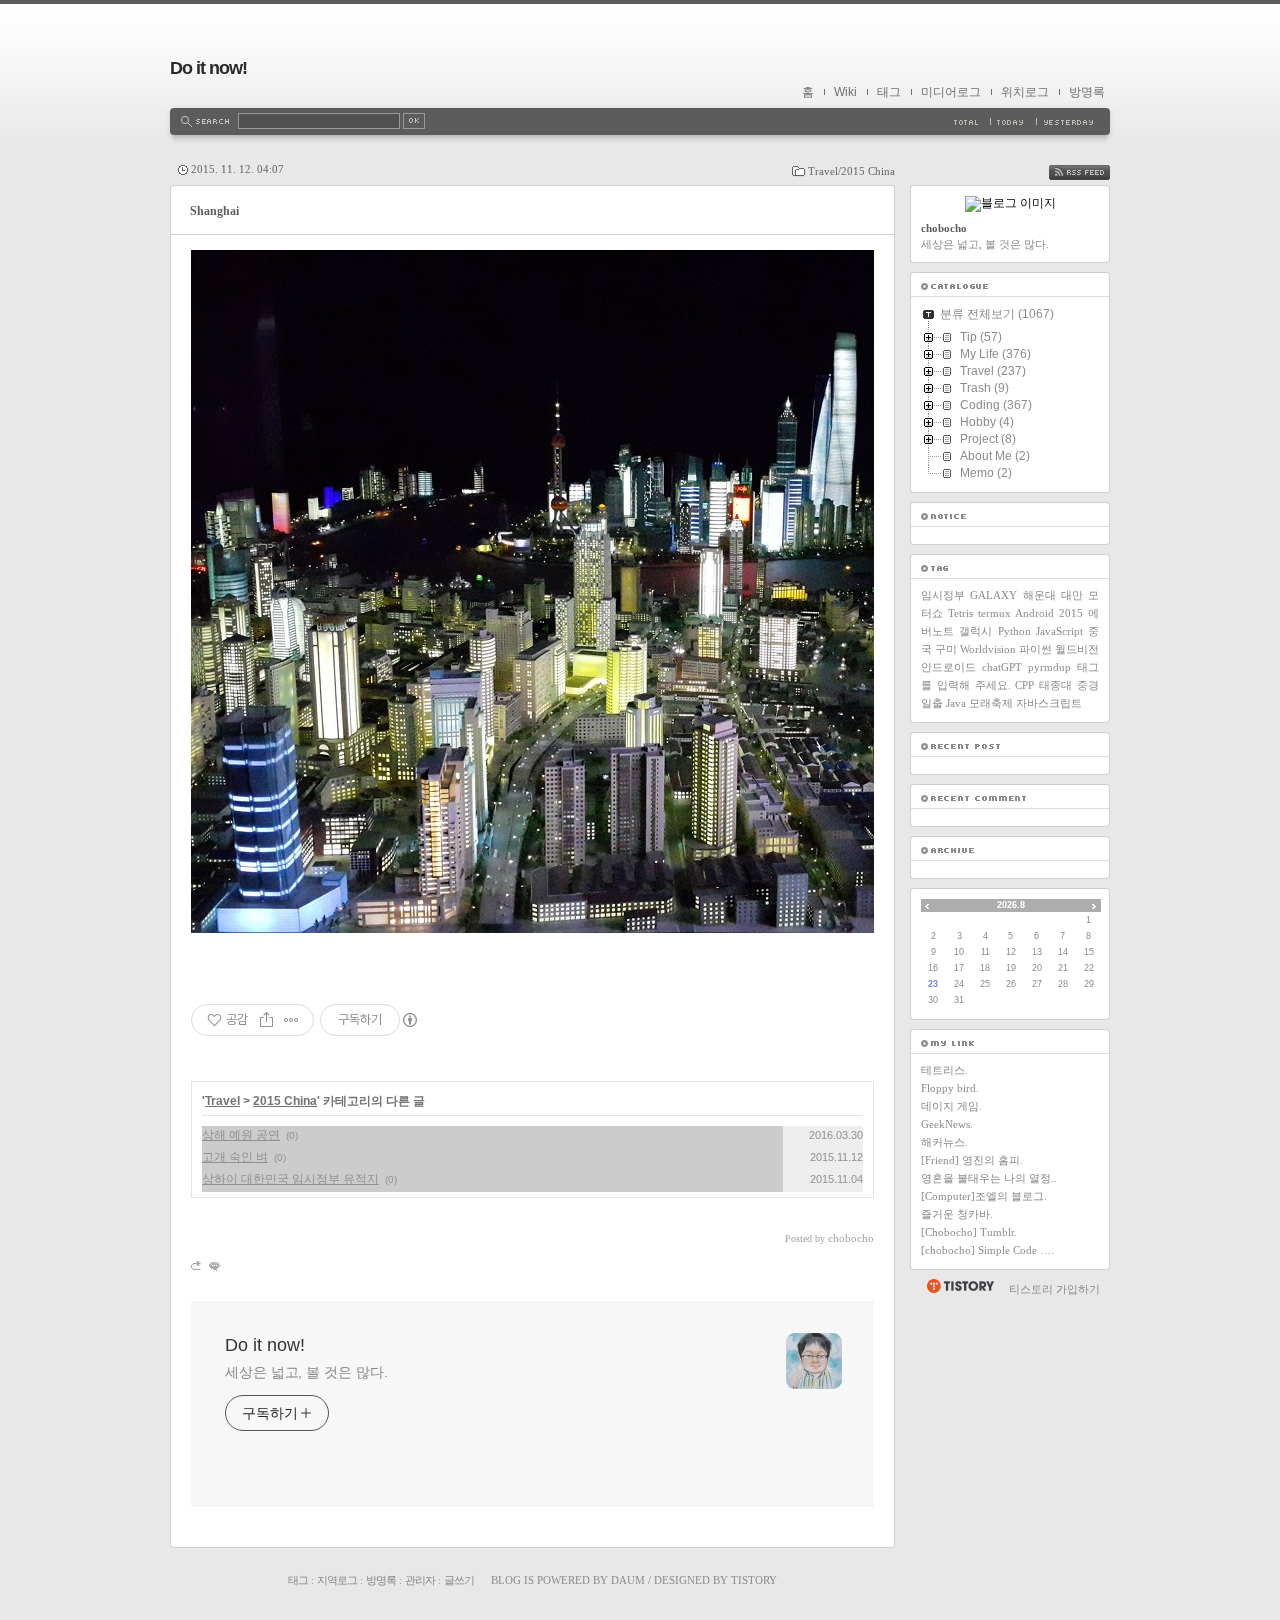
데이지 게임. (951, 1106)
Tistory (754, 1580)
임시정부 (943, 595)
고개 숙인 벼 (235, 1157)
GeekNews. (947, 1124)
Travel (222, 1101)
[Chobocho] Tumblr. (969, 1232)
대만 (1072, 595)
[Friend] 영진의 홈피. (972, 1160)
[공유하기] (266, 1020)
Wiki (845, 92)
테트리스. (944, 1070)
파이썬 (1035, 649)
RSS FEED (1094, 172)
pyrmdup (1049, 667)
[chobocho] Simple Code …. (987, 1250)
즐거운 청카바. (957, 1214)
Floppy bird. (950, 1088)
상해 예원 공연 (241, 1135)
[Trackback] (197, 1265)
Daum (628, 1580)
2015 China (285, 1101)
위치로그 (1025, 92)
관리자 (420, 1580)
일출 (932, 703)
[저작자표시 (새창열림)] (409, 1020)
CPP (1024, 685)
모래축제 (991, 703)
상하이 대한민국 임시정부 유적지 (290, 1179)
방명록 (1087, 92)
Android (1034, 613)
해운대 (1039, 595)
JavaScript (1059, 631)
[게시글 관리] (291, 1020)
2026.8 (1011, 905)
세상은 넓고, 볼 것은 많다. (306, 1372)
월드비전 (1077, 649)
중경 (1088, 685)
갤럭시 (975, 631)
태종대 (1055, 685)
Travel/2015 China (851, 171)
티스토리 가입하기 (1054, 1289)
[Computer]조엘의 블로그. (984, 1196)
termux (994, 613)
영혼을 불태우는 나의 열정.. (989, 1178)
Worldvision (988, 649)
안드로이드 (948, 667)
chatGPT (1002, 667)
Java (956, 703)
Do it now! (208, 68)
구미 (946, 649)
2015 (1071, 613)
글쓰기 (459, 1580)
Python (1014, 631)
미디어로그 (951, 92)
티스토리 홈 (959, 1286)
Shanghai (214, 211)
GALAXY (993, 595)
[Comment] (213, 1265)
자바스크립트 (1049, 703)
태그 (889, 92)
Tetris (960, 613)
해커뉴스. (944, 1142)
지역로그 (337, 1580)
